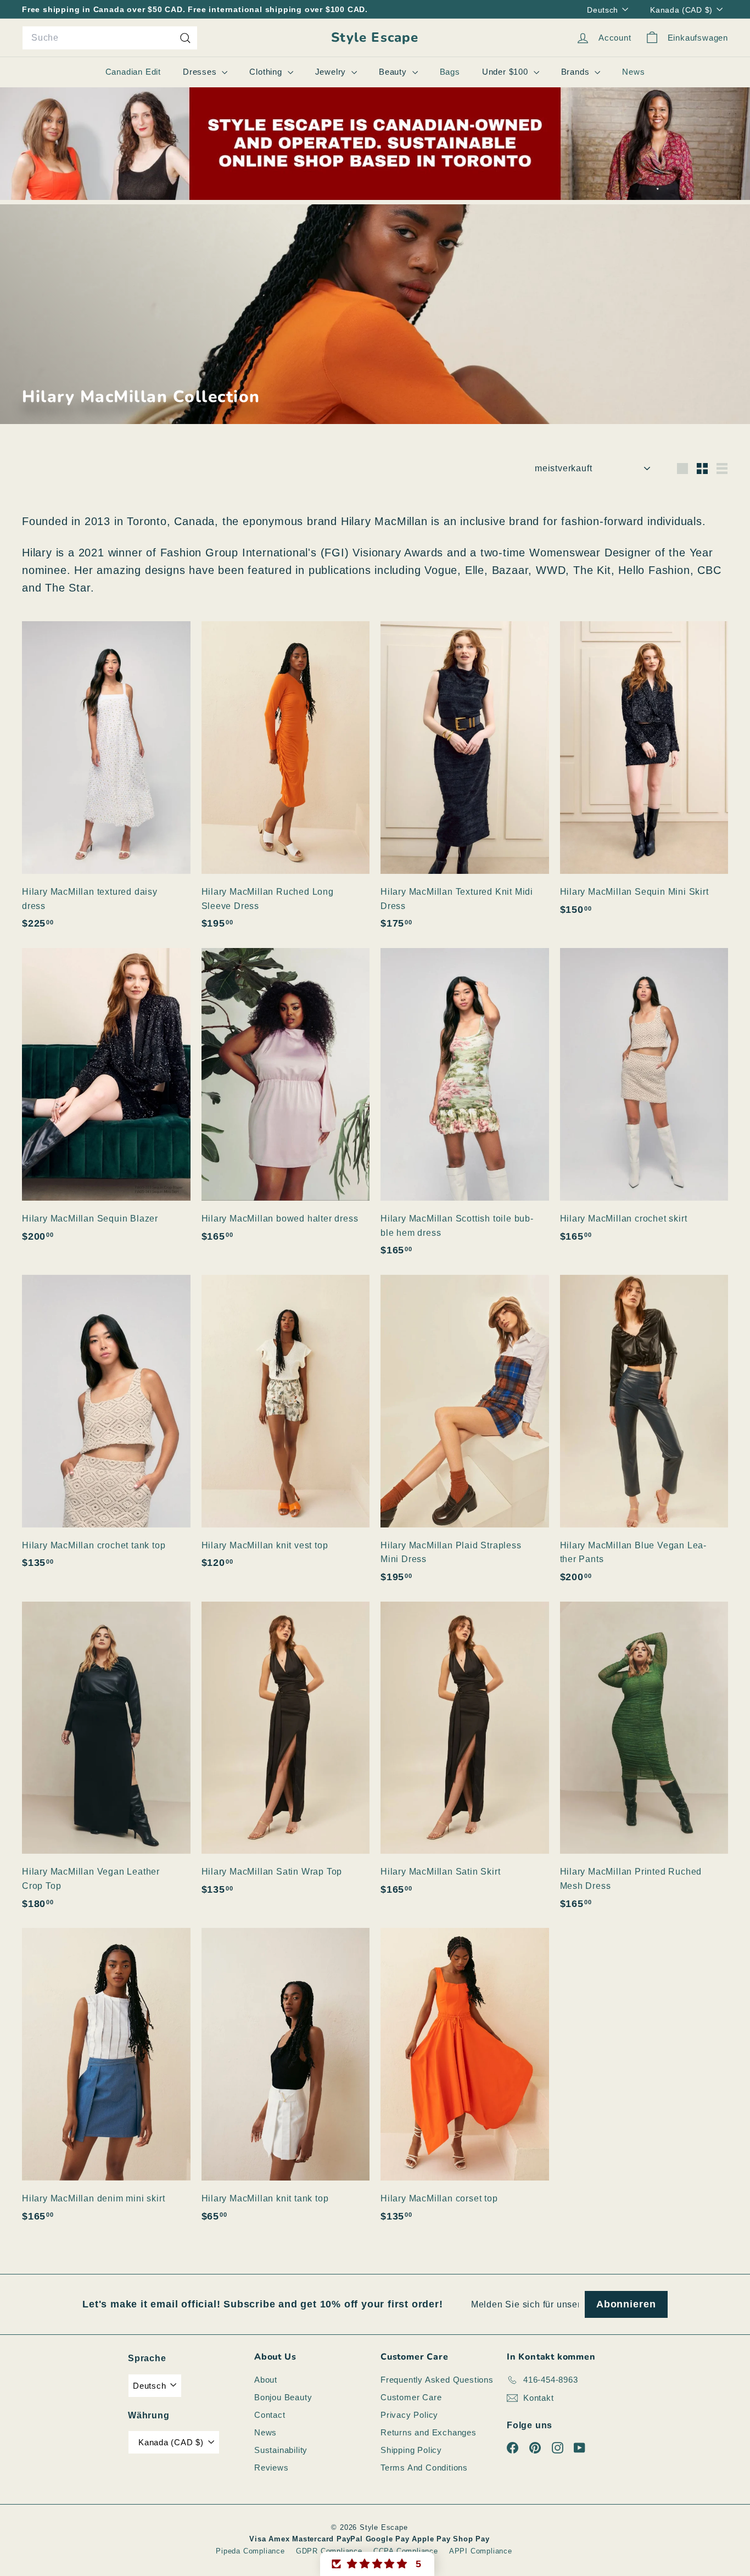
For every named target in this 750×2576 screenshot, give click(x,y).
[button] (377, 2564)
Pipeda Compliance (250, 2551)
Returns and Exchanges (429, 2432)
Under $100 (506, 72)
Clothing (267, 72)
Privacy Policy (409, 2415)
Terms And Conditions (424, 2468)
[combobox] (110, 38)
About (266, 2380)
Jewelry (332, 72)
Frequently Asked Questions (437, 2380)
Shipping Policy (411, 2450)
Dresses (201, 72)
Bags (450, 72)
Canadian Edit (133, 72)
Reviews (272, 2468)
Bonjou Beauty (283, 2397)
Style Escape (375, 38)
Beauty (394, 72)
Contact (270, 2415)
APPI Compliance (481, 2551)
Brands (577, 72)
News (633, 72)
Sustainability (281, 2450)
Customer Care (411, 2397)
